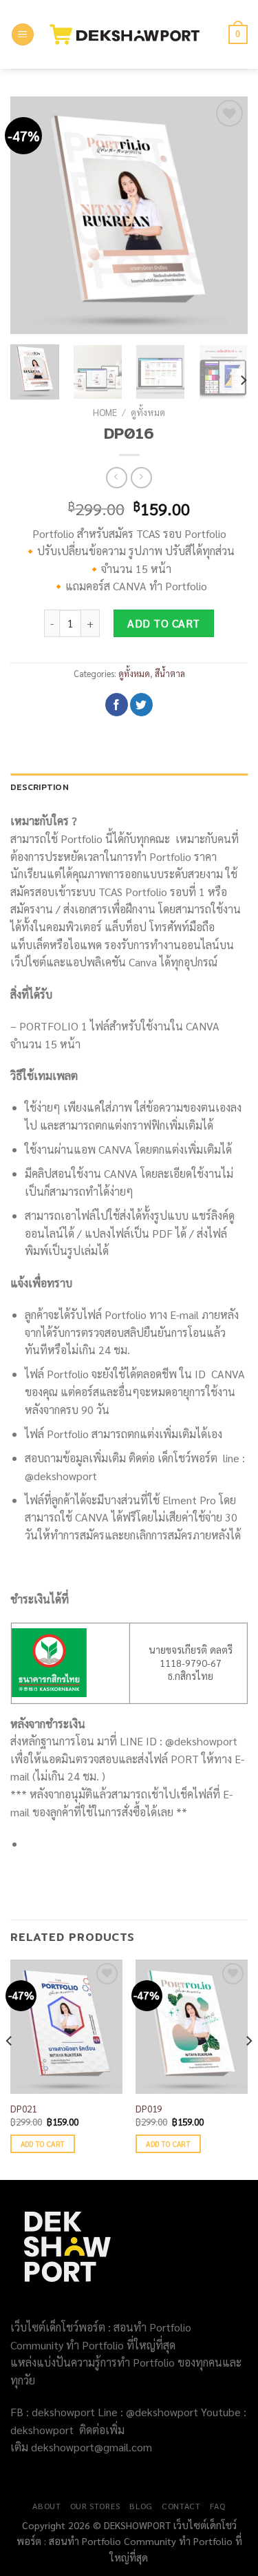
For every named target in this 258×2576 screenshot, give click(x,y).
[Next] (226, 215)
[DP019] (192, 2027)
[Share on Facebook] (117, 705)
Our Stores (95, 2506)
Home (105, 412)
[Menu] (23, 35)
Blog (141, 2506)
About (46, 2506)
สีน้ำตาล (170, 673)
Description (40, 787)
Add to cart (163, 623)
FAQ (218, 2506)
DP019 (149, 2109)
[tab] (129, 787)
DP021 (23, 2109)
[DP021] (66, 2027)
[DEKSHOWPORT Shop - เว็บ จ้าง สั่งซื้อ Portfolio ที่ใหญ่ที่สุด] (131, 34)
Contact (181, 2506)
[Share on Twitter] (141, 705)
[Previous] (32, 215)
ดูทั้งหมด (148, 412)
